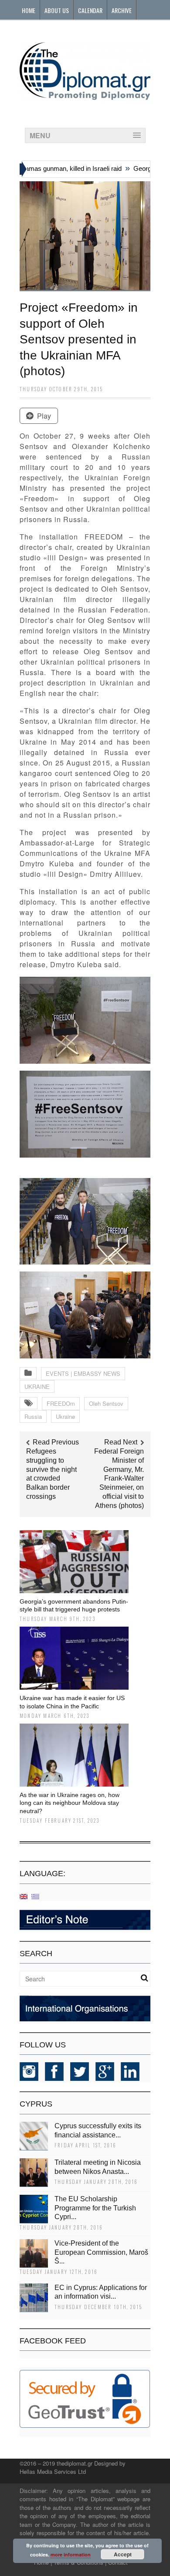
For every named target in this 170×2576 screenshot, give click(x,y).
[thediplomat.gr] (85, 96)
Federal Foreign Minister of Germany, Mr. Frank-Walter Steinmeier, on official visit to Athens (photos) (119, 1478)
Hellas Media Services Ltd (53, 2471)
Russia (33, 1416)
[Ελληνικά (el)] (35, 1896)
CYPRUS (36, 2104)
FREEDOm (61, 1403)
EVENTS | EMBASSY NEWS (83, 1373)
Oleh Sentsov (106, 1403)
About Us (57, 10)
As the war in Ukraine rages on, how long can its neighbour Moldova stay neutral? (70, 1803)
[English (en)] (24, 1896)
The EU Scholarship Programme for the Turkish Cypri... (95, 2208)
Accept (123, 2554)
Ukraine (65, 1416)
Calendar (90, 10)
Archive (122, 10)
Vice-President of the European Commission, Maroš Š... (101, 2252)
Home (29, 10)
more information (71, 2554)
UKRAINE (37, 1386)
